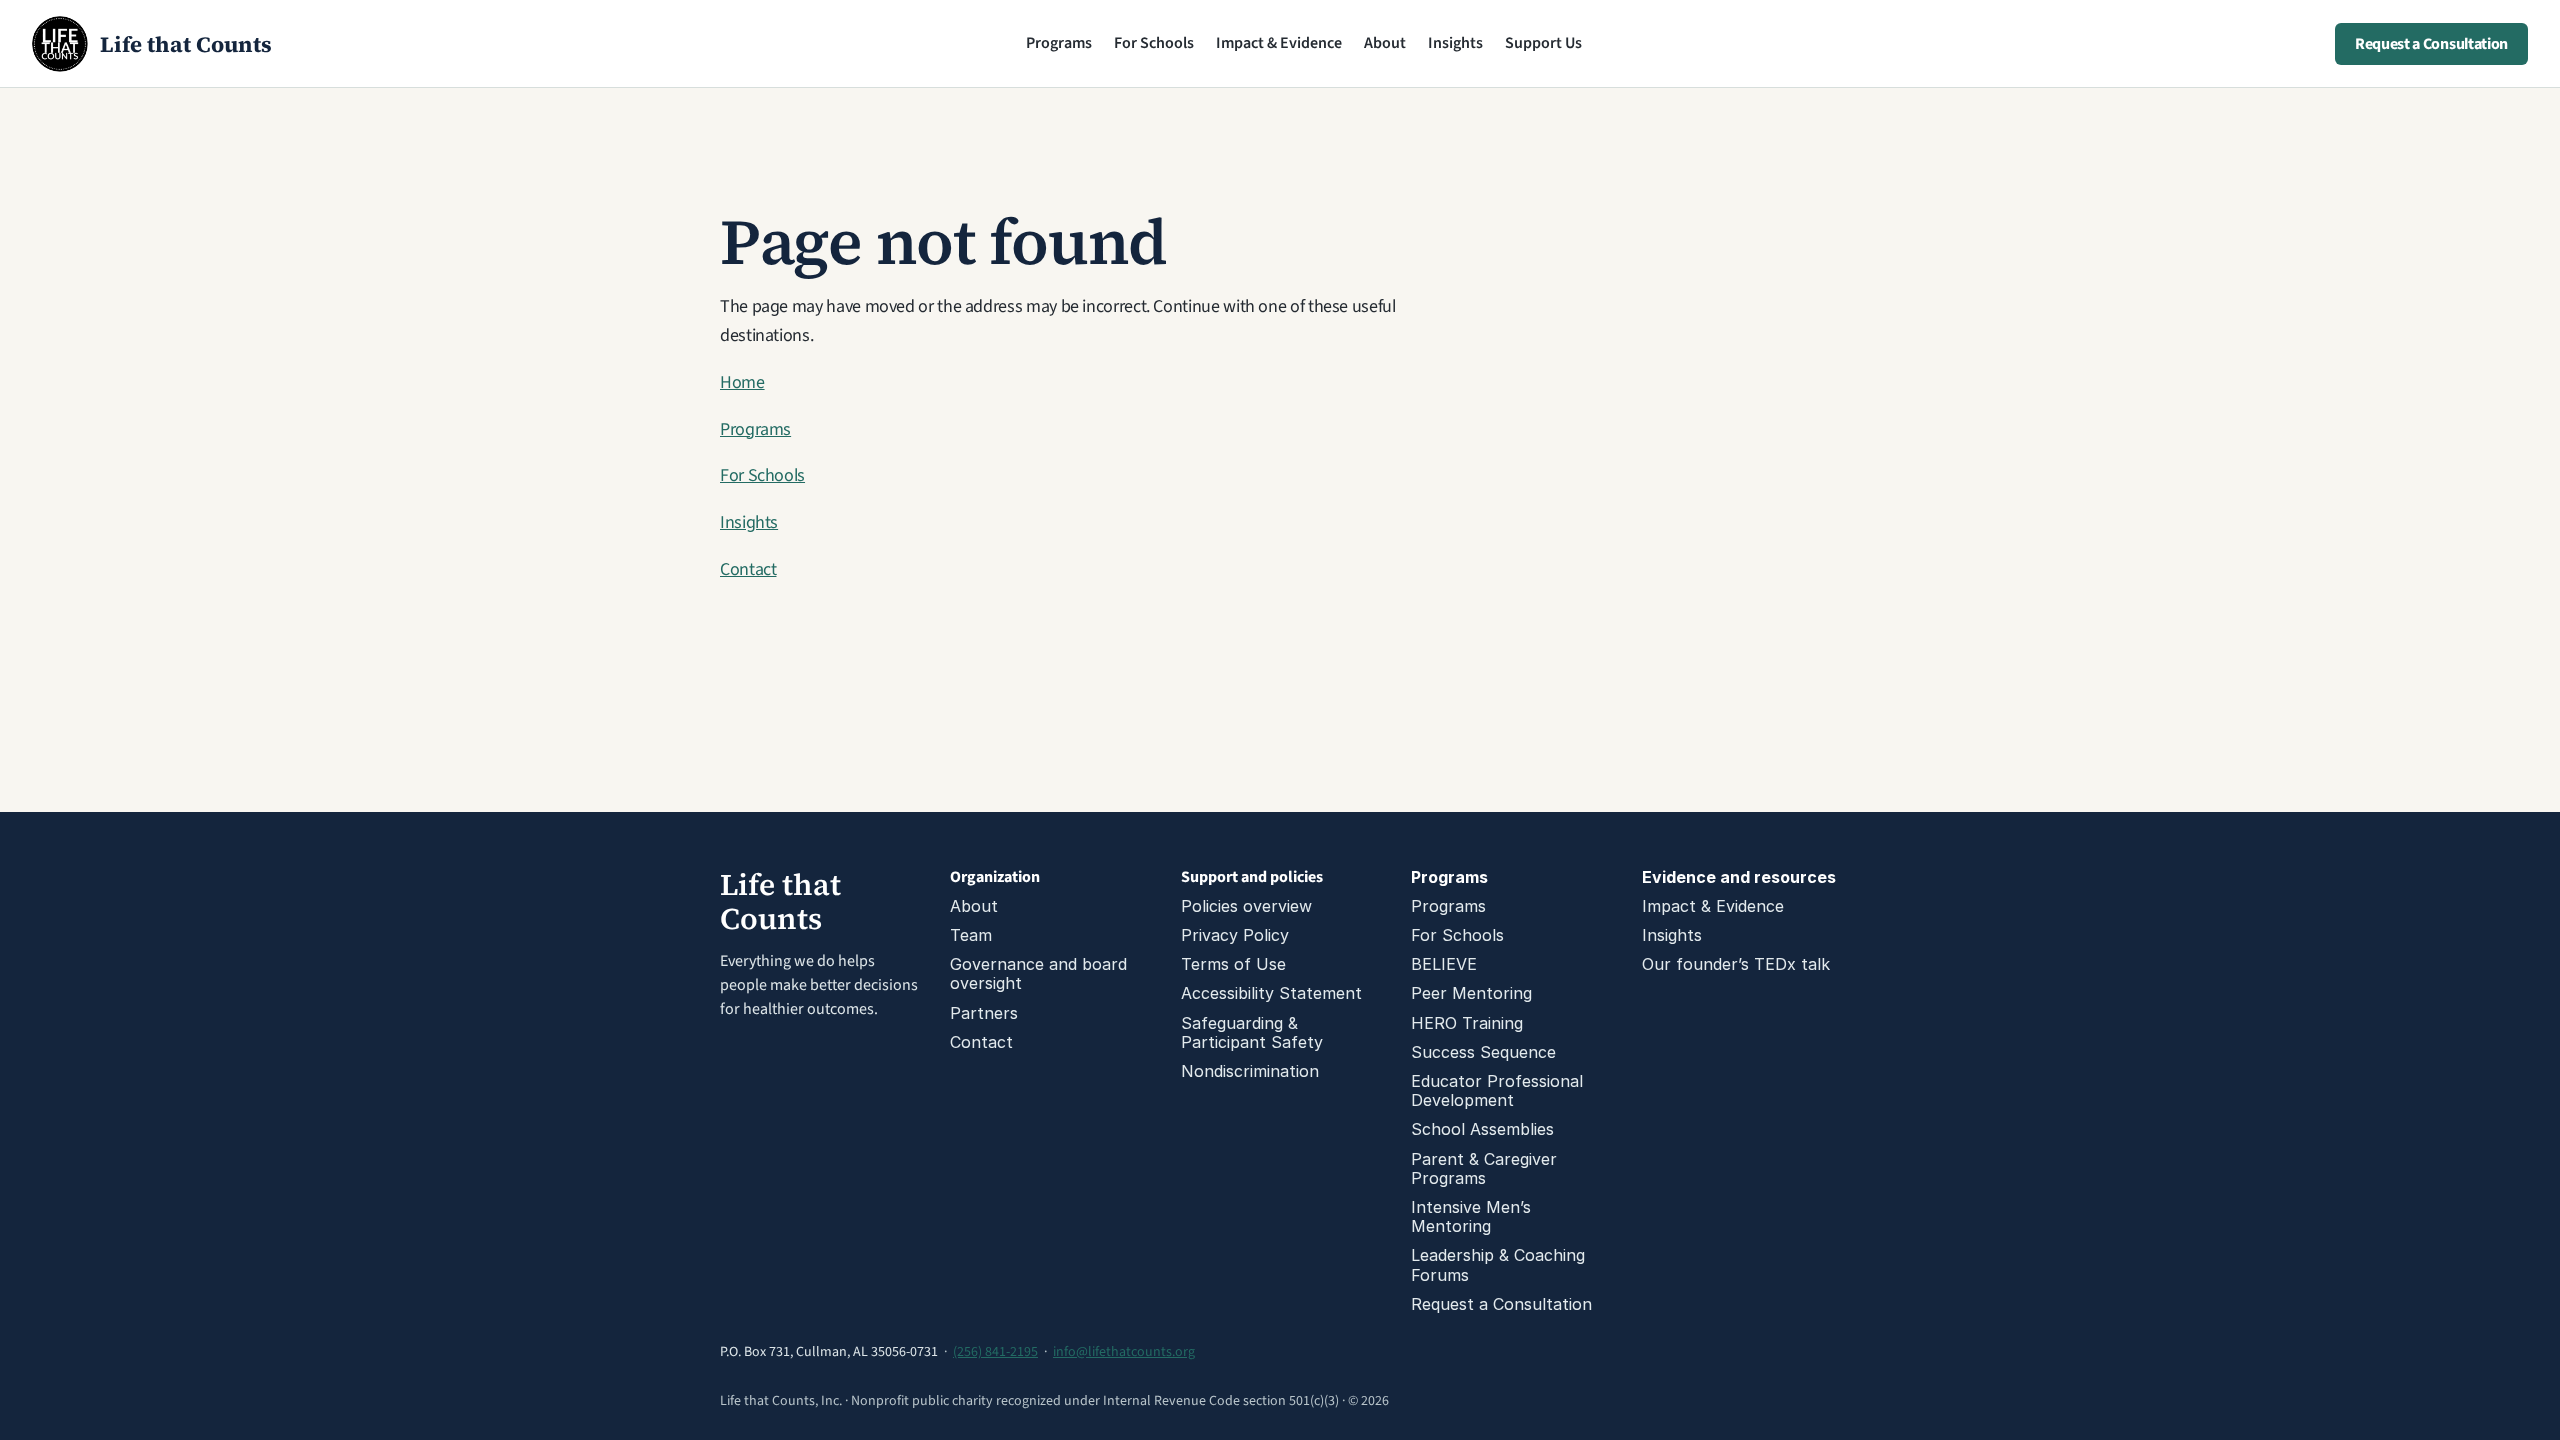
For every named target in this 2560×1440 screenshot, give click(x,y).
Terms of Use (1233, 964)
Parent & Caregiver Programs (1486, 1168)
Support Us (1543, 43)
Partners (984, 1013)
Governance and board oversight (1041, 973)
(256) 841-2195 (995, 1352)
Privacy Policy (1235, 935)
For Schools (1154, 43)
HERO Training (1467, 1023)
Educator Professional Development (1499, 1090)
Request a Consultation (1501, 1304)
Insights (1455, 43)
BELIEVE (1444, 964)
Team (971, 935)
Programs (1059, 43)
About (1385, 43)
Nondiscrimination (1250, 1071)
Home (742, 382)
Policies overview (1246, 906)
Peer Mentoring (1471, 993)
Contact (748, 569)
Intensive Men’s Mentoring (1473, 1216)
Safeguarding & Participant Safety (1252, 1032)
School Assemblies (1482, 1129)
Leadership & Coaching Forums (1500, 1264)
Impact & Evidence (1279, 43)
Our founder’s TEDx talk (1736, 964)
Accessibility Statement (1271, 993)
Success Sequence (1483, 1052)
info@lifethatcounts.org (1124, 1352)
